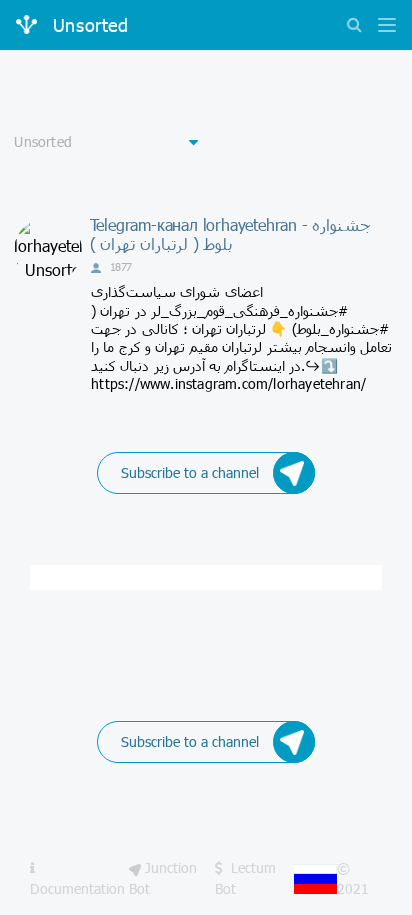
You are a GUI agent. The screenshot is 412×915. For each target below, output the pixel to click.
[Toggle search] (354, 26)
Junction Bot (163, 877)
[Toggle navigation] (382, 26)
